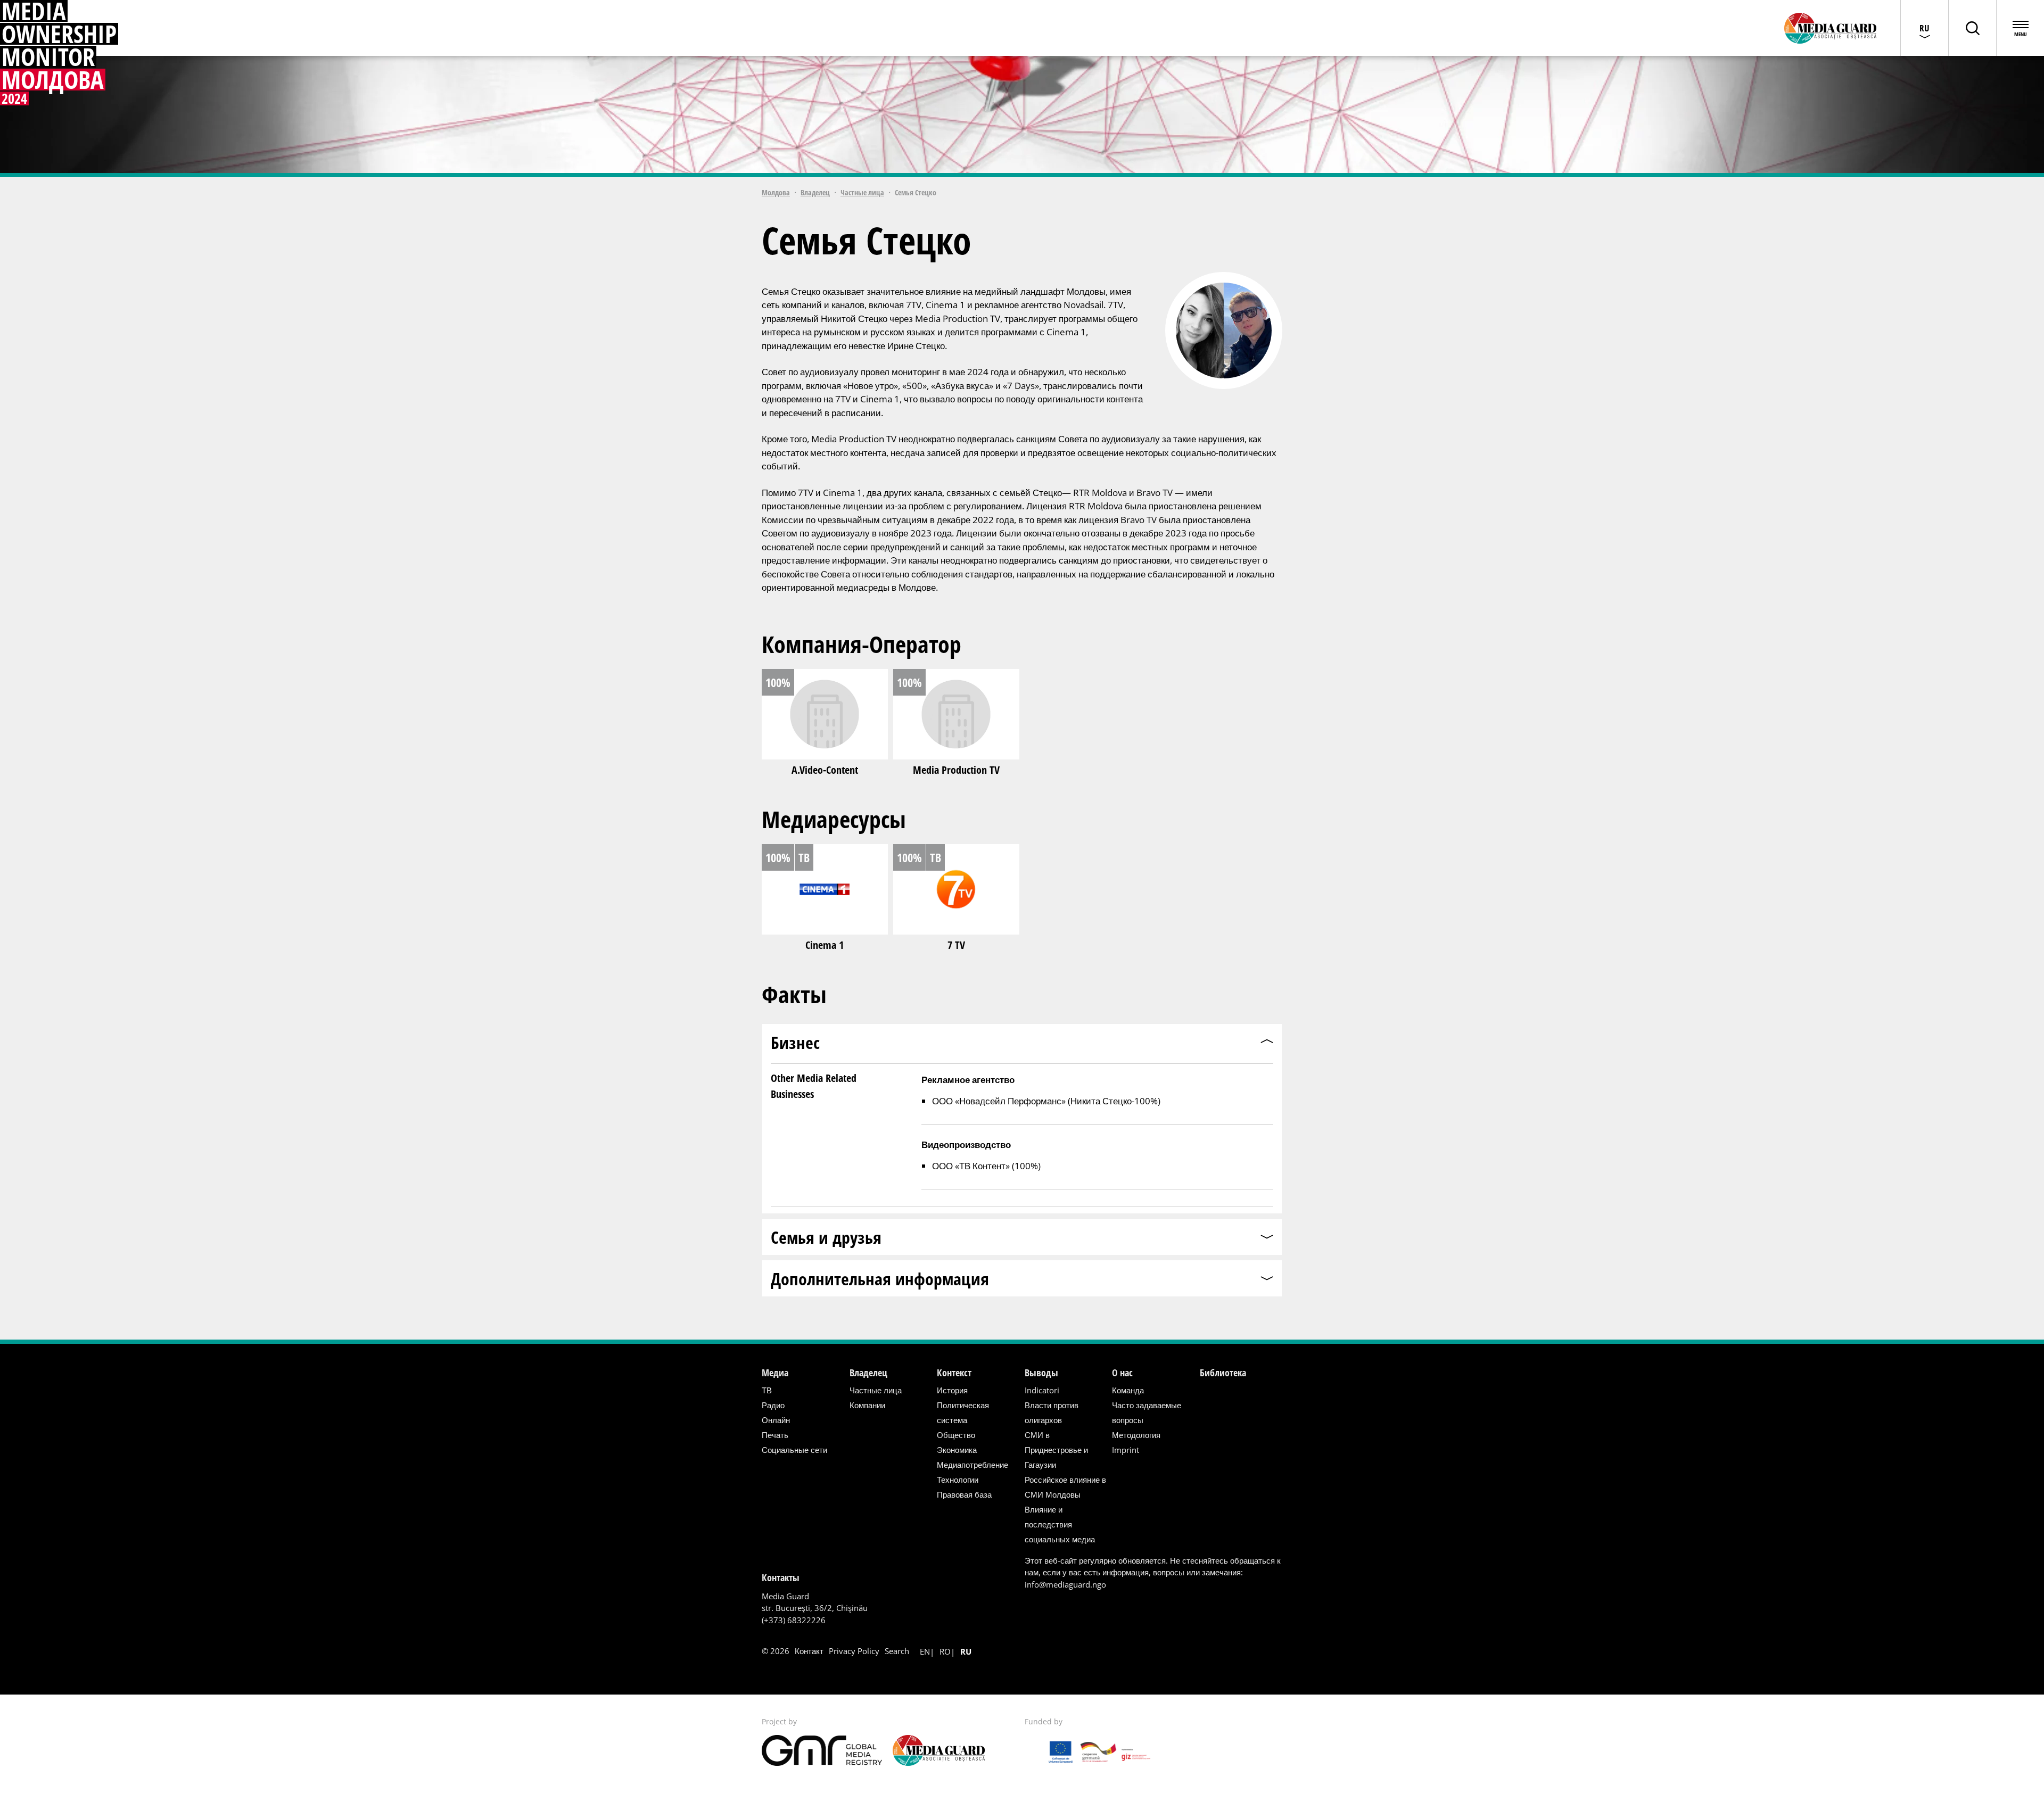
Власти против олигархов (1052, 1412)
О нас (1122, 1373)
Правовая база (964, 1494)
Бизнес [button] (795, 1042)
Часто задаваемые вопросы (1147, 1412)
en (925, 1651)
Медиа (775, 1373)
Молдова (776, 192)
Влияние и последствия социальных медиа (1060, 1524)
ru (966, 1651)
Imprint (1126, 1450)
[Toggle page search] (1972, 28)
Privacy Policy (854, 1651)
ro (945, 1651)
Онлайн (776, 1420)
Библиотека (1223, 1373)
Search (897, 1651)
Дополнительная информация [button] (880, 1279)
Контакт (809, 1651)
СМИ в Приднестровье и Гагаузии (1056, 1450)
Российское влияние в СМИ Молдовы (1065, 1487)
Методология (1136, 1435)
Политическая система (963, 1412)
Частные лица (862, 192)
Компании (867, 1405)
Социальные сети (794, 1450)
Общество (956, 1435)
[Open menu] (2020, 28)
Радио (773, 1405)
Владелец (815, 192)
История (952, 1390)
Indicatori (1042, 1390)
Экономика (957, 1450)
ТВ (767, 1390)
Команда (1128, 1390)
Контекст (954, 1373)
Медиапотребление (972, 1465)
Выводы (1041, 1373)
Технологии (958, 1480)
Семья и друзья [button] (826, 1237)
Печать (775, 1435)
